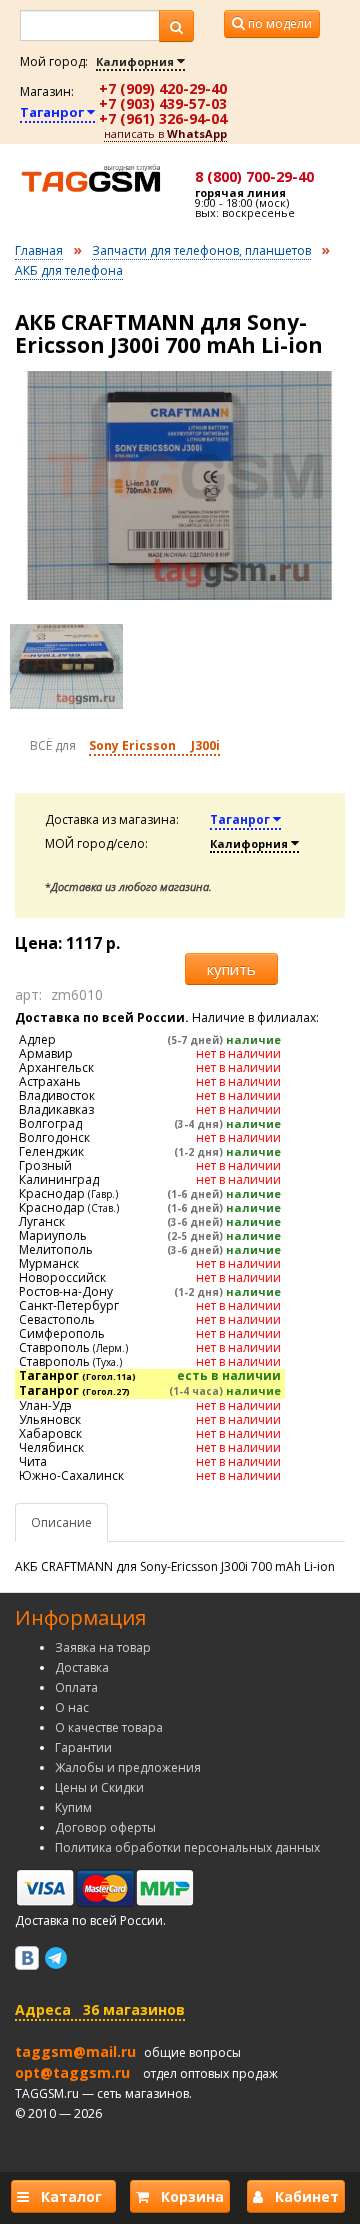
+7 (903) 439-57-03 (163, 103)
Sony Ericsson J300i (154, 745)
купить (231, 969)
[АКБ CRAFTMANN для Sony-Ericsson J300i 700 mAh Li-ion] (180, 485)
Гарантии (83, 1747)
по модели (278, 23)
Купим (73, 1807)
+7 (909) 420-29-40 (163, 88)
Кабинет (301, 2196)
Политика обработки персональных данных (187, 1847)
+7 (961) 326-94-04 (163, 118)
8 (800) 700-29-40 (254, 176)
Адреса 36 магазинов (100, 2009)
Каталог (69, 2196)
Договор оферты (105, 1827)
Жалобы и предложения (128, 1767)
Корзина (186, 2196)
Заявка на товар (103, 1647)
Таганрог (53, 112)
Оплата (76, 1687)
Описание (61, 1522)
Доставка (82, 1667)
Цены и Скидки (99, 1787)
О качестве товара (109, 1727)
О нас (72, 1707)
